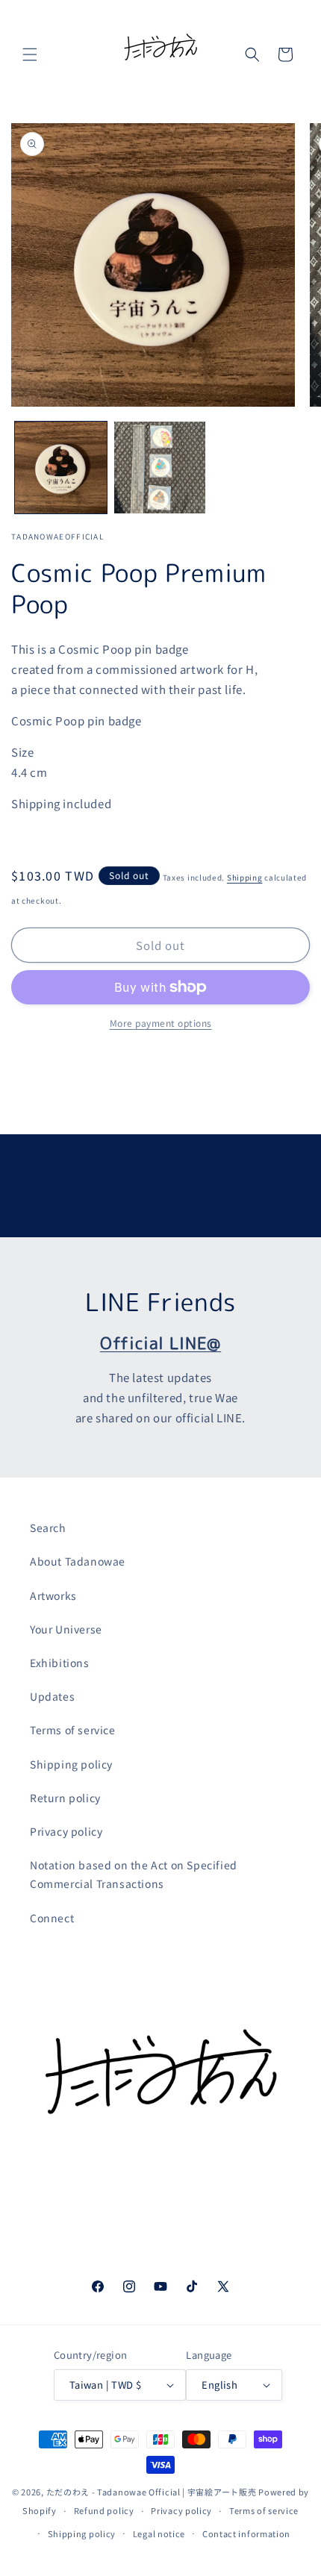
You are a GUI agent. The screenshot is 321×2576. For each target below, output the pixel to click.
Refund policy (104, 2510)
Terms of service (73, 1730)
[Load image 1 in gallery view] (61, 468)
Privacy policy (66, 1831)
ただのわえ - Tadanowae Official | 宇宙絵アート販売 (152, 2492)
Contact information (246, 2533)
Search (48, 1528)
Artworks (53, 1595)
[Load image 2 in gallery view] (160, 468)
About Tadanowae (78, 1561)
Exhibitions (60, 1663)
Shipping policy (71, 1764)
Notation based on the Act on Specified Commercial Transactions (134, 1874)
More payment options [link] (161, 1023)
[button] (30, 54)
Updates (52, 1696)
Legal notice (159, 2533)
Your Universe (66, 1629)
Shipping (245, 877)
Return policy (65, 1798)
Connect (52, 1918)
